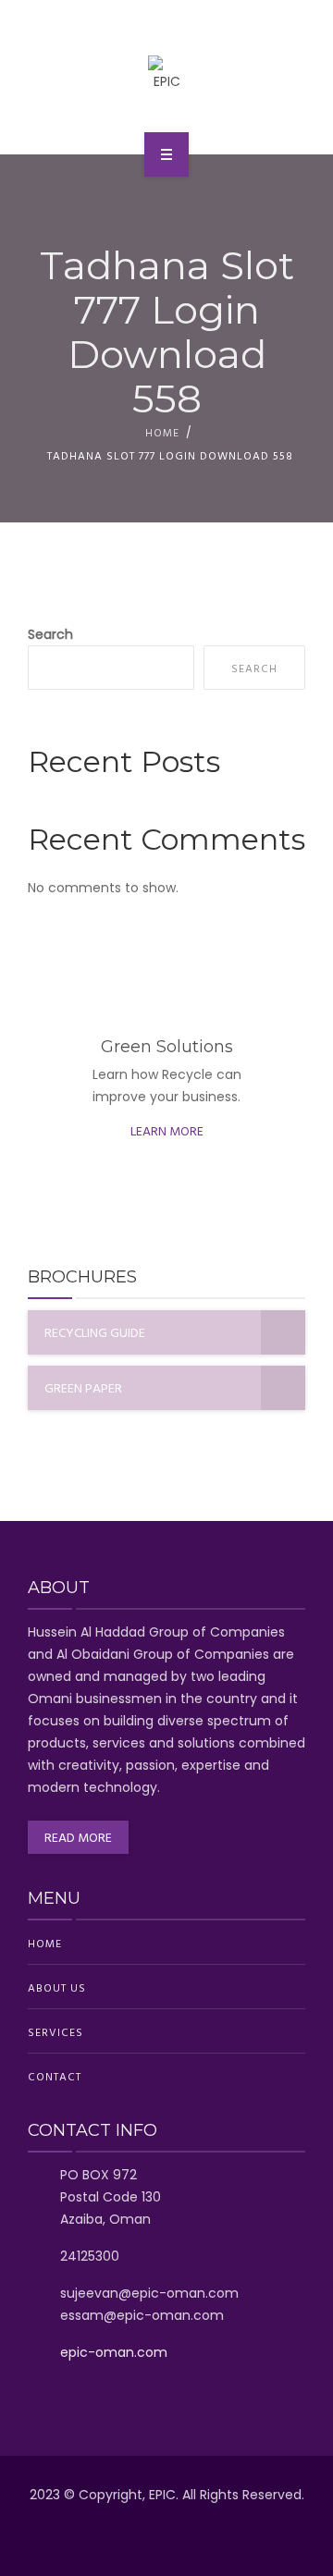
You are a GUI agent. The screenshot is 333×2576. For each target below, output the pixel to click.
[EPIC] (167, 74)
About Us (57, 1987)
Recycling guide (95, 1332)
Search (50, 634)
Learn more (167, 1130)
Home (162, 432)
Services (55, 2031)
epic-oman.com (114, 2352)
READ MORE (78, 1837)
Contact (55, 2076)
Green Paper (83, 1387)
